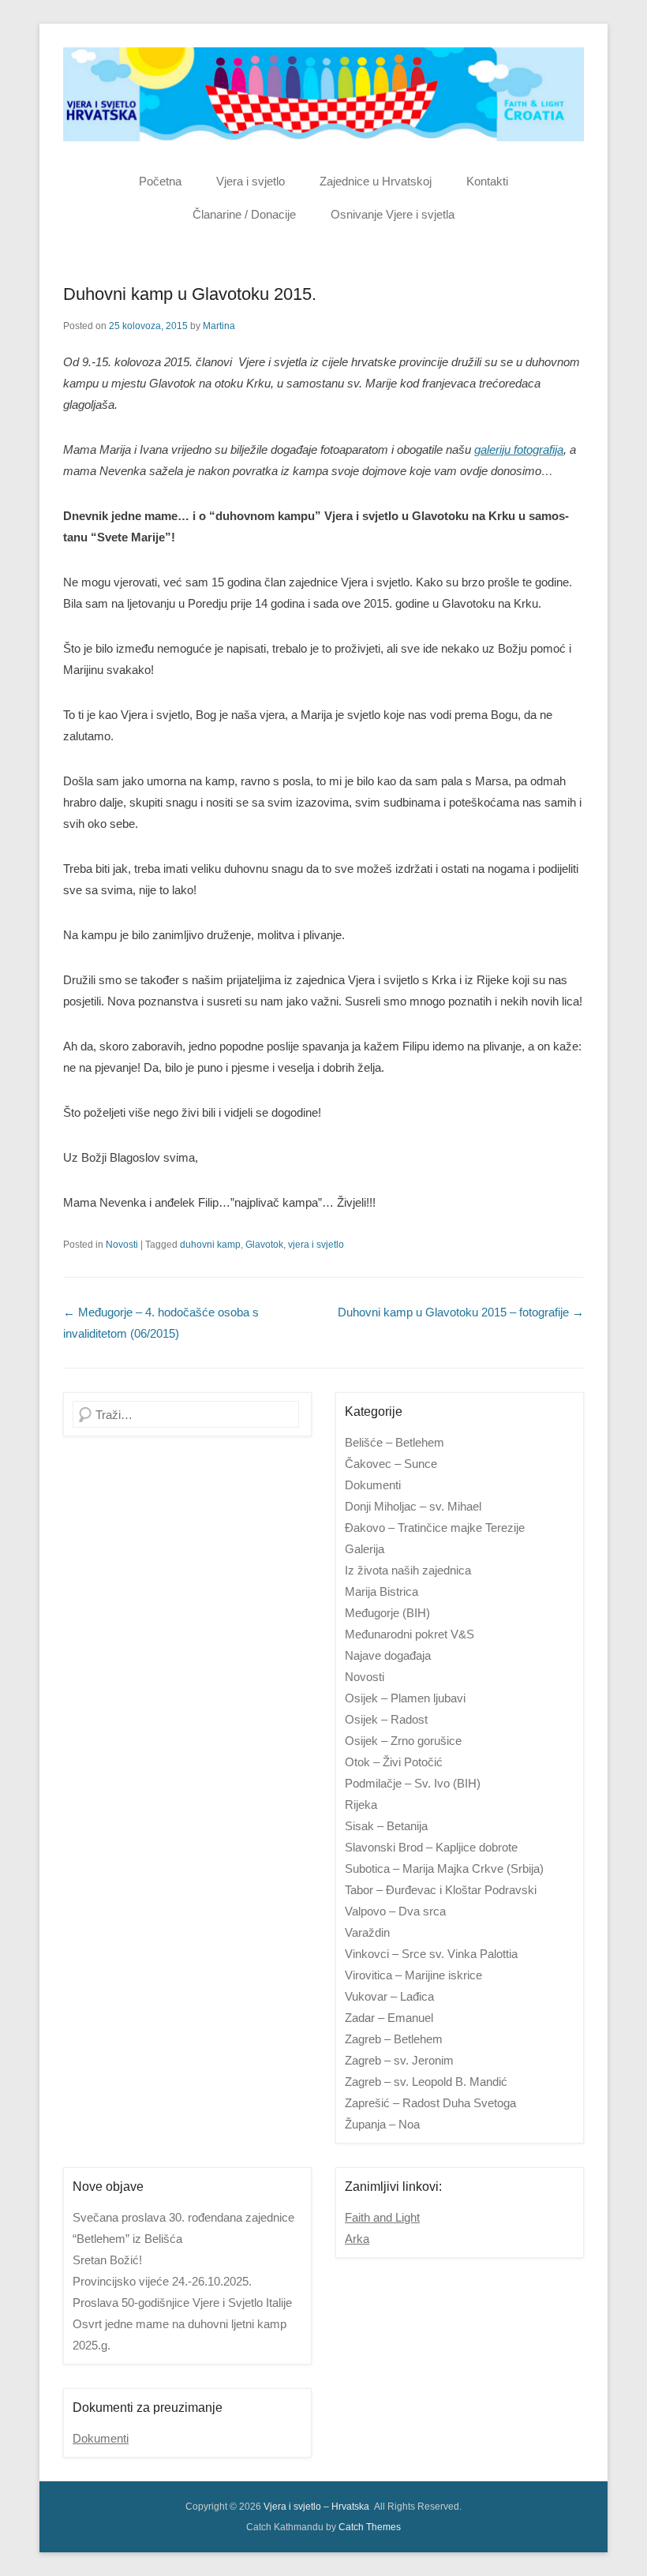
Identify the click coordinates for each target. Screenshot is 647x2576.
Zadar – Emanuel (389, 2018)
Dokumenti (373, 1485)
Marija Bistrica (381, 1591)
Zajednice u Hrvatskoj (376, 181)
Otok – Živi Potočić (394, 1762)
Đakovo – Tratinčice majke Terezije (435, 1528)
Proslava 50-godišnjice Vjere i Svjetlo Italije (182, 2303)
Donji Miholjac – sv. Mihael (413, 1506)
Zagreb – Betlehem (394, 2039)
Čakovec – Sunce (391, 1464)
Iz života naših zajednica (408, 1570)
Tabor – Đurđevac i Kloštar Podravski (441, 1890)
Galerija (365, 1549)
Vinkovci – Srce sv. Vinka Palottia (431, 1954)
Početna (160, 181)
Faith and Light (382, 2217)
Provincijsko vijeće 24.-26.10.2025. (162, 2281)
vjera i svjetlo (316, 1245)
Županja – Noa (382, 2124)
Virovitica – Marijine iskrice (413, 1975)
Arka (357, 2239)
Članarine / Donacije (244, 214)
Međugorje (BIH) (387, 1613)
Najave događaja (388, 1655)
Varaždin (367, 1932)
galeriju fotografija (519, 449)
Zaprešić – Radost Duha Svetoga (430, 2103)
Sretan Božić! (107, 2260)
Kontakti (487, 181)
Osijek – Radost (386, 1719)
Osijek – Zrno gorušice (403, 1741)
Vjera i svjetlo (251, 181)
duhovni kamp (210, 1245)
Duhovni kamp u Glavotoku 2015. (190, 294)
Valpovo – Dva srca (395, 1911)
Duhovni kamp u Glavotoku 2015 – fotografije (461, 1312)
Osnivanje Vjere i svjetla (393, 214)
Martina (219, 326)
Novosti (122, 1245)
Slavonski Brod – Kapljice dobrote (431, 1847)
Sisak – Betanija (386, 1826)
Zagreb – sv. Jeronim (399, 2060)
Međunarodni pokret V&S (410, 1634)
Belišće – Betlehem (395, 1442)
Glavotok (264, 1245)
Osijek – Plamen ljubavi (405, 1698)
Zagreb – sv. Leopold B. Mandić (426, 2082)
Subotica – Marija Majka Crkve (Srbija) (444, 1868)
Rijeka (361, 1805)
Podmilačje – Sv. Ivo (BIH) (413, 1783)
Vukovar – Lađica (389, 1996)
